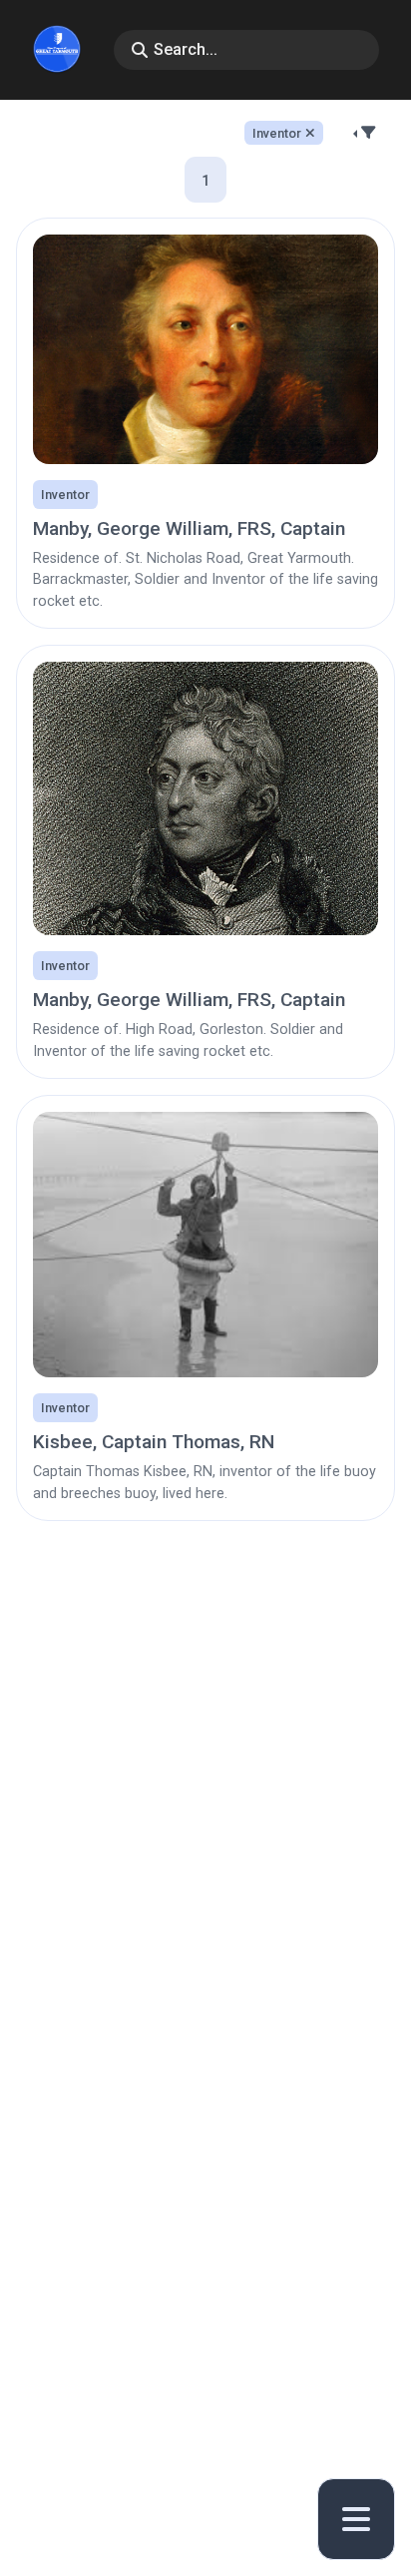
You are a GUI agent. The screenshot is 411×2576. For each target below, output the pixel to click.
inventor (277, 133)
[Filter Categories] (367, 133)
